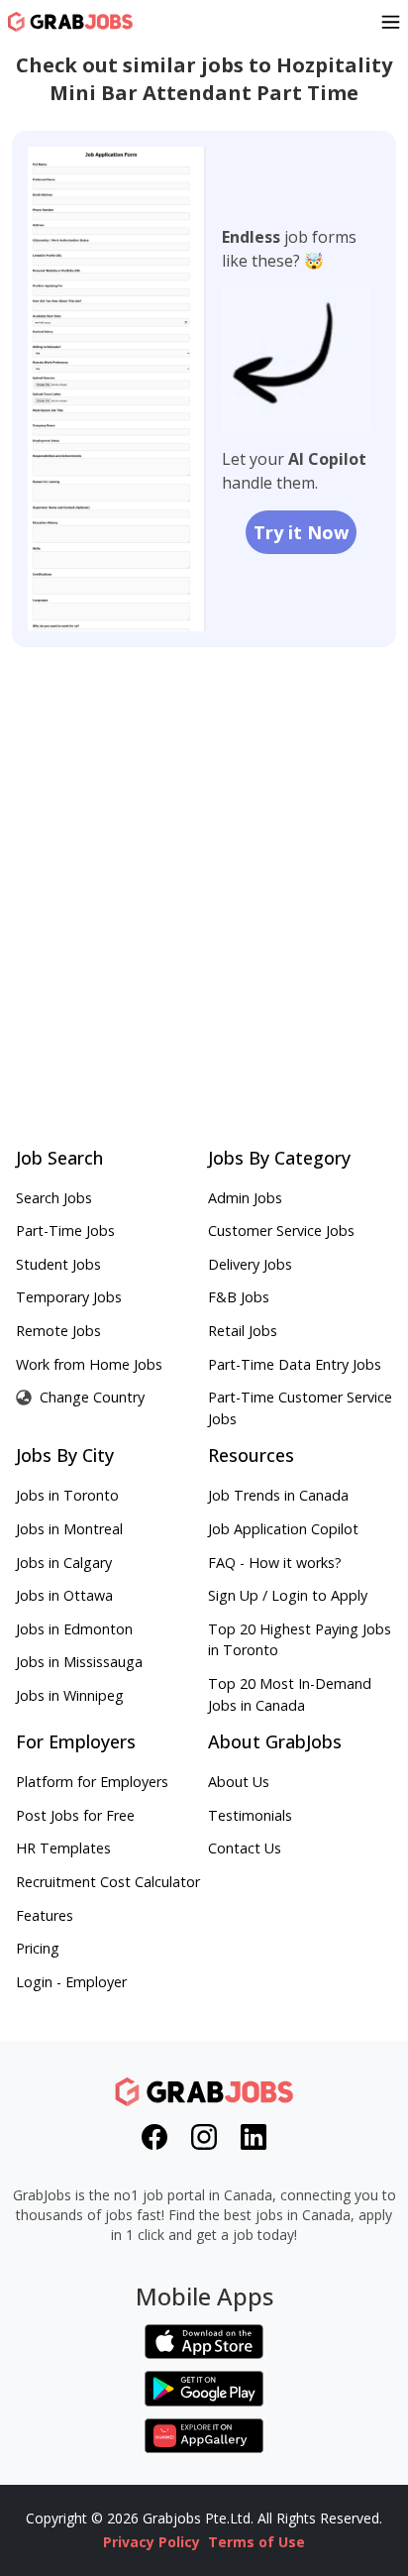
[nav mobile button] (391, 22)
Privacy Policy (152, 2542)
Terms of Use (256, 2542)
